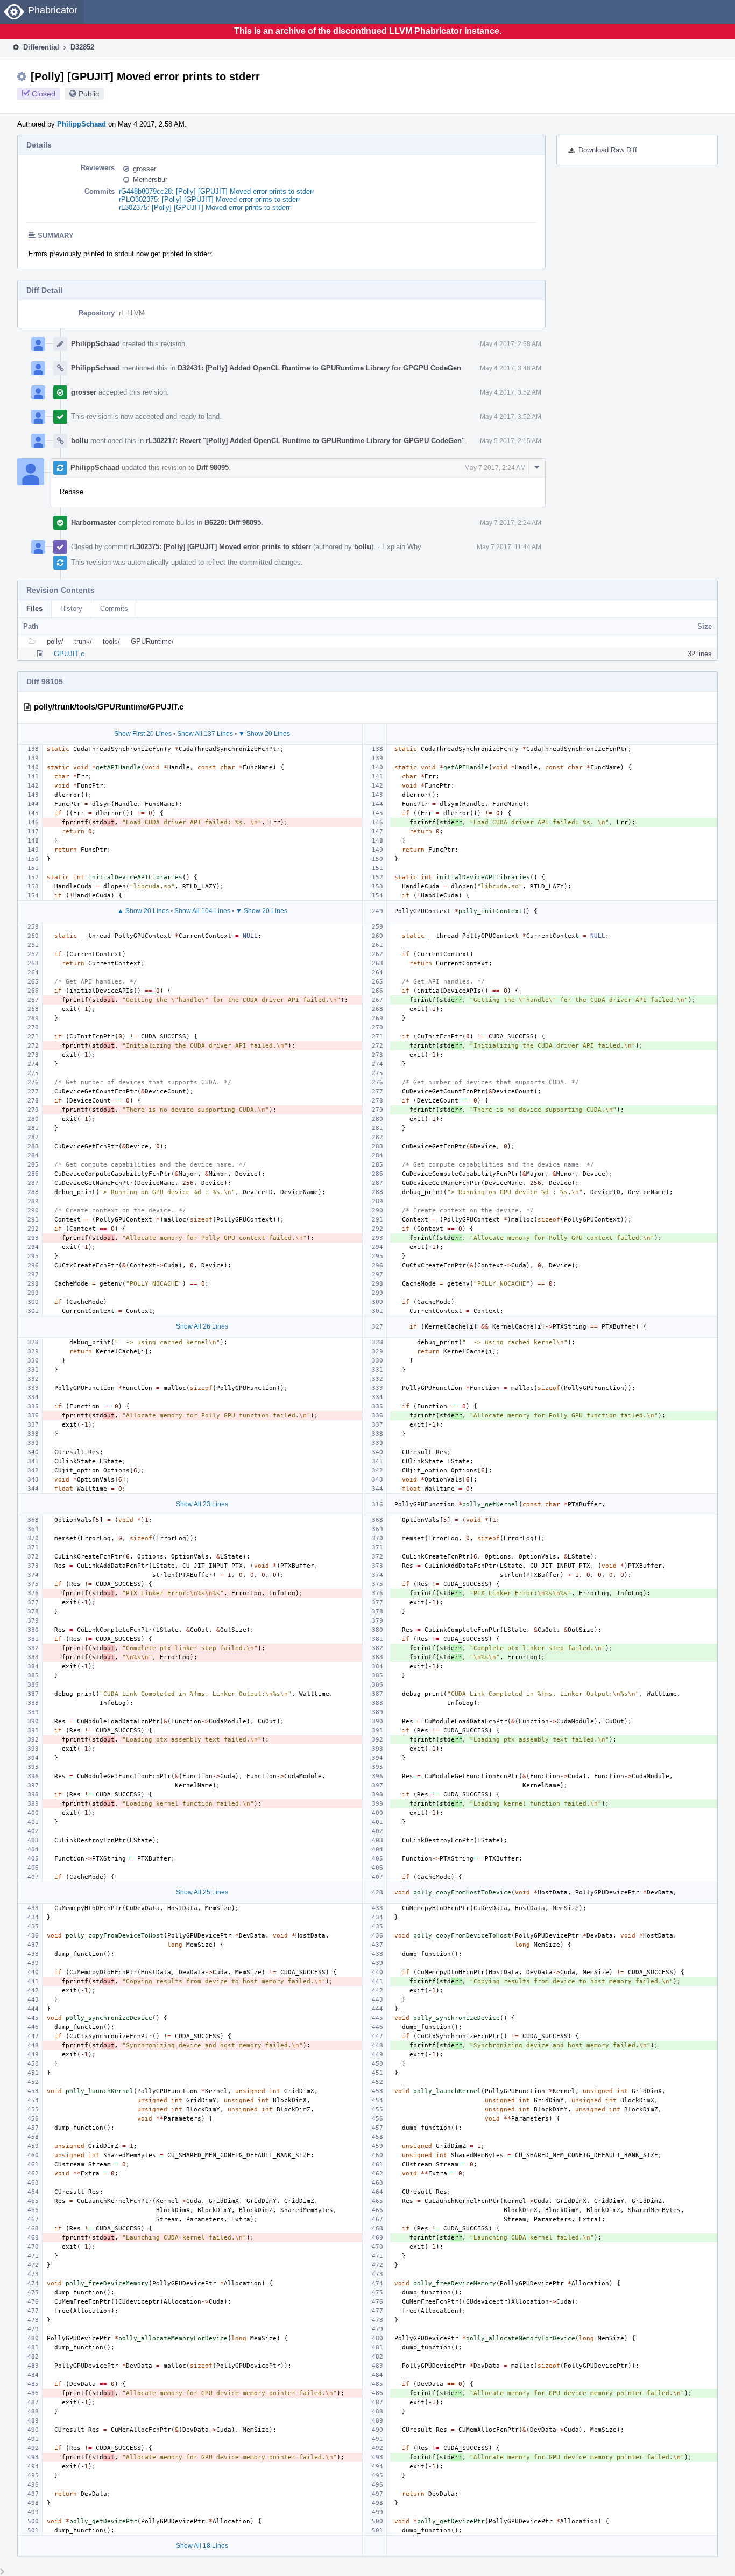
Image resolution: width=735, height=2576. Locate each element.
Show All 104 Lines (202, 911)
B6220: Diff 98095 (233, 522)
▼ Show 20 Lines (264, 734)
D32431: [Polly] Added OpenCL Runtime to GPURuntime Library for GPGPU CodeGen (319, 368)
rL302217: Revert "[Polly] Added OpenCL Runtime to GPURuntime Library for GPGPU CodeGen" (305, 441)
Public (89, 94)
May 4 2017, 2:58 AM (511, 344)
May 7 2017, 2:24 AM (495, 468)
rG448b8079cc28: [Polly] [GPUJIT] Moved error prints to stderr (217, 191)
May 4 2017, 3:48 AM (511, 368)
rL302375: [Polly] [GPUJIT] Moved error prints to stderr (204, 208)
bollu (80, 441)
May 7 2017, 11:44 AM (509, 547)
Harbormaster (94, 522)
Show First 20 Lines (143, 734)
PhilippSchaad (82, 124)
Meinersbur (150, 180)
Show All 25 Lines (202, 1892)
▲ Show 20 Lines (143, 911)
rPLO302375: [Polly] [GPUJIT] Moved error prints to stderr (210, 199)
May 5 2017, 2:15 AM (511, 441)
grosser (144, 169)
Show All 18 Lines (202, 2546)
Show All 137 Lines (205, 734)
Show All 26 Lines (202, 1326)
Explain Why (402, 547)
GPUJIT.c (69, 654)
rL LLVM (132, 313)
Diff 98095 (213, 468)
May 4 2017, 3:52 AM (511, 392)
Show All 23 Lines (202, 1504)
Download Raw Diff (608, 150)
